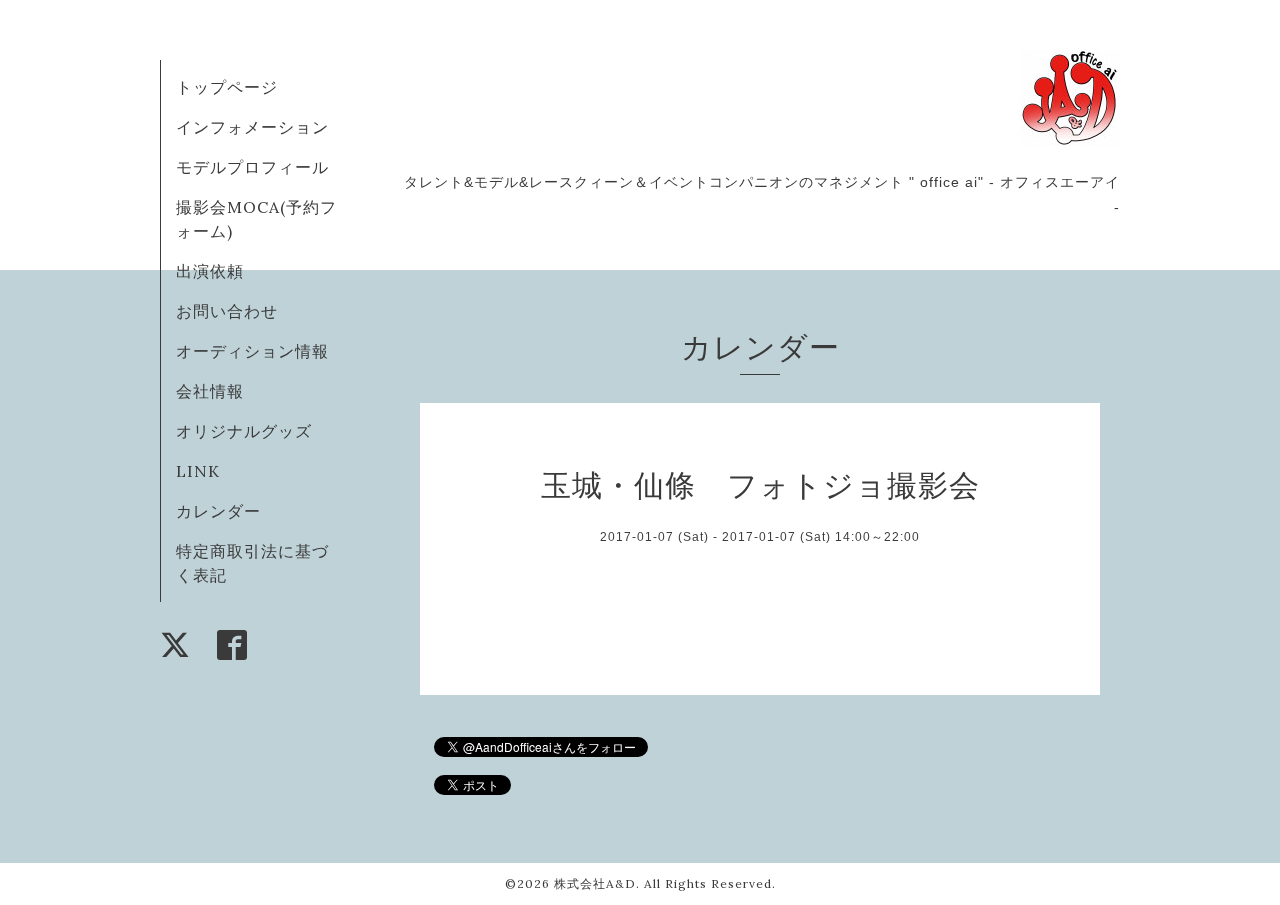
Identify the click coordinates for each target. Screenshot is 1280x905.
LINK (198, 471)
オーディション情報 (252, 351)
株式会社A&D (595, 883)
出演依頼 (210, 271)
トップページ (227, 87)
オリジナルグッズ (244, 431)
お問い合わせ (227, 311)
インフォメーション (252, 127)
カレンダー (218, 511)
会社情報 (210, 391)
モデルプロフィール (252, 167)
